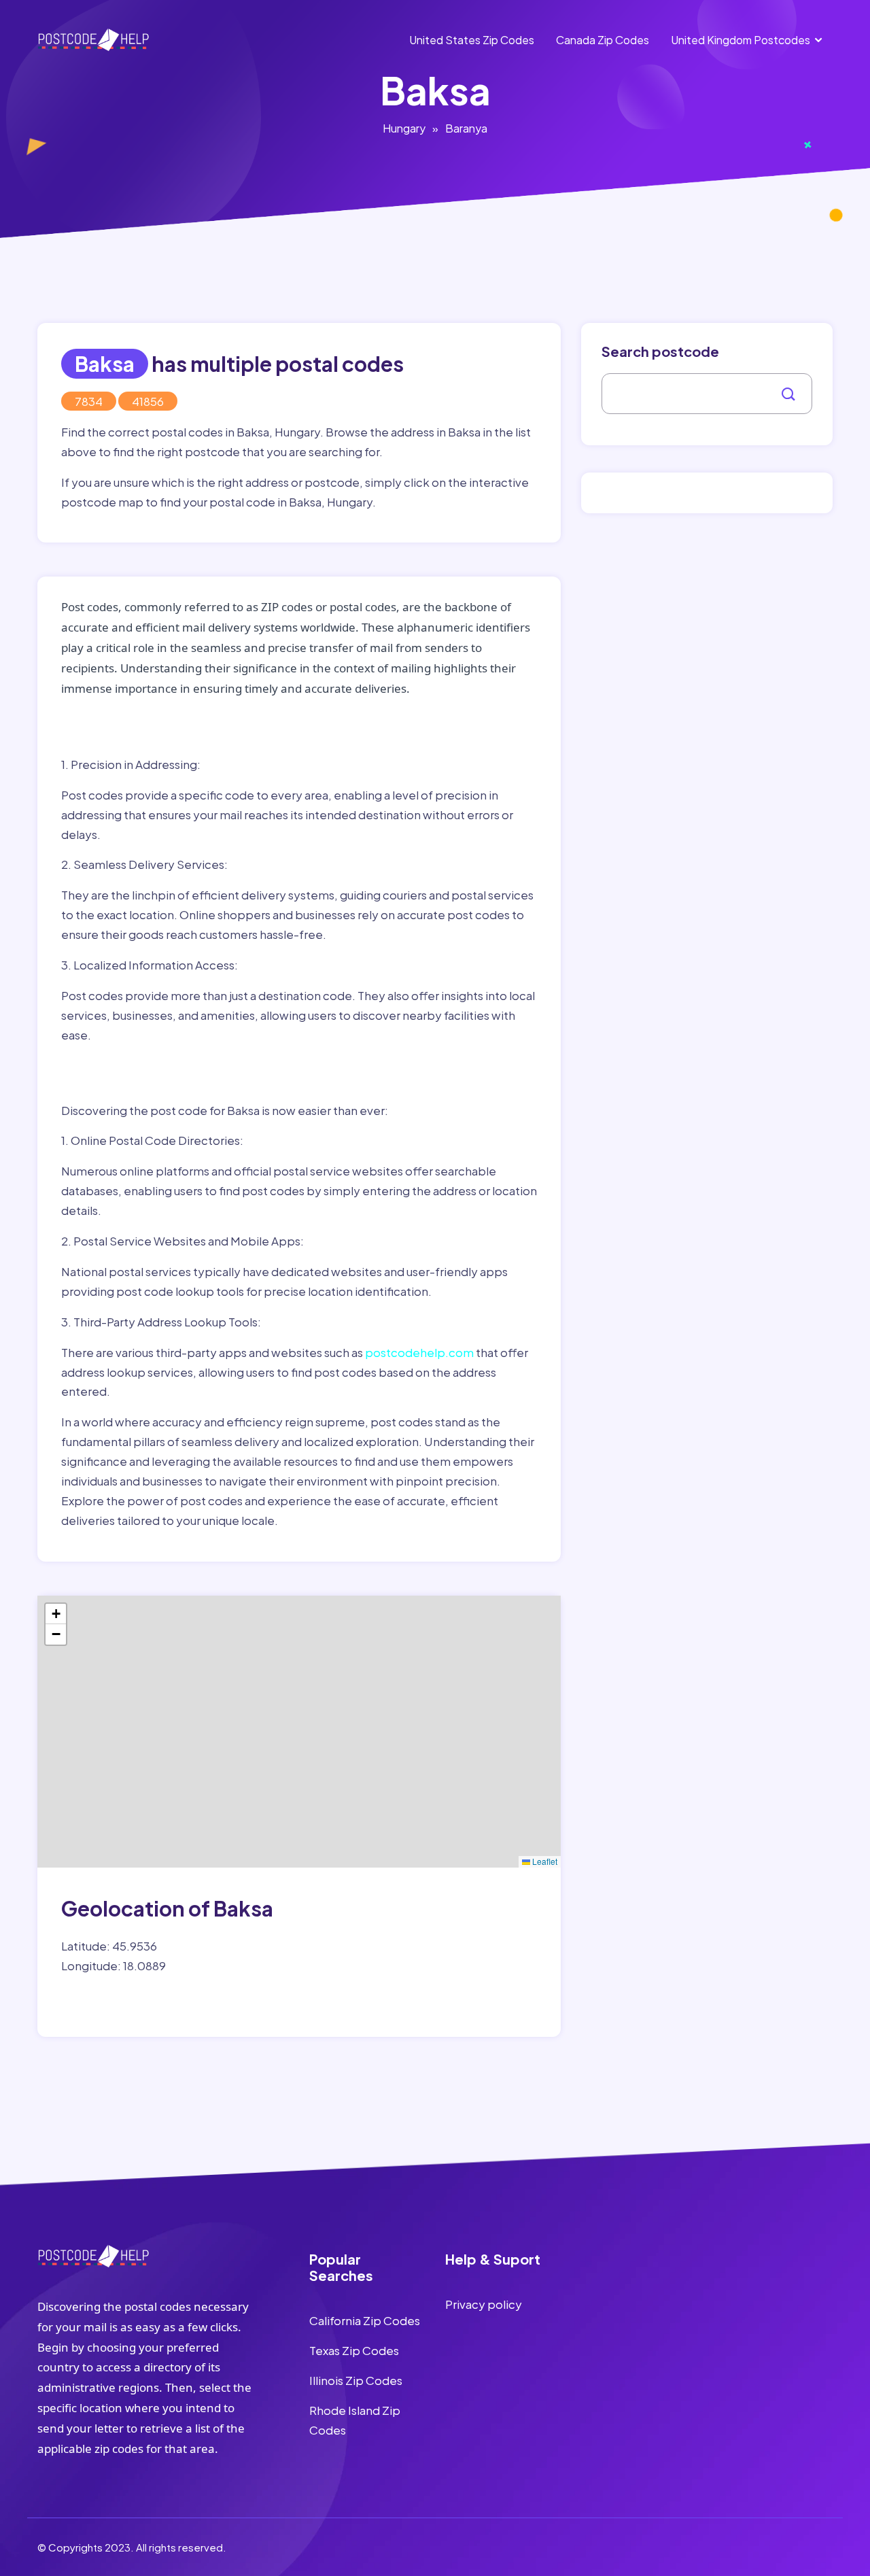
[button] (56, 1614)
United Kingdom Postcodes (741, 40)
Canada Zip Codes (603, 40)
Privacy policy (484, 2304)
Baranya (466, 128)
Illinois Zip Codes (356, 2380)
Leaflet (544, 1861)
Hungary (404, 128)
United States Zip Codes (472, 40)
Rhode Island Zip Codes (355, 2420)
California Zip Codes (365, 2320)
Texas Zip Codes (354, 2350)
